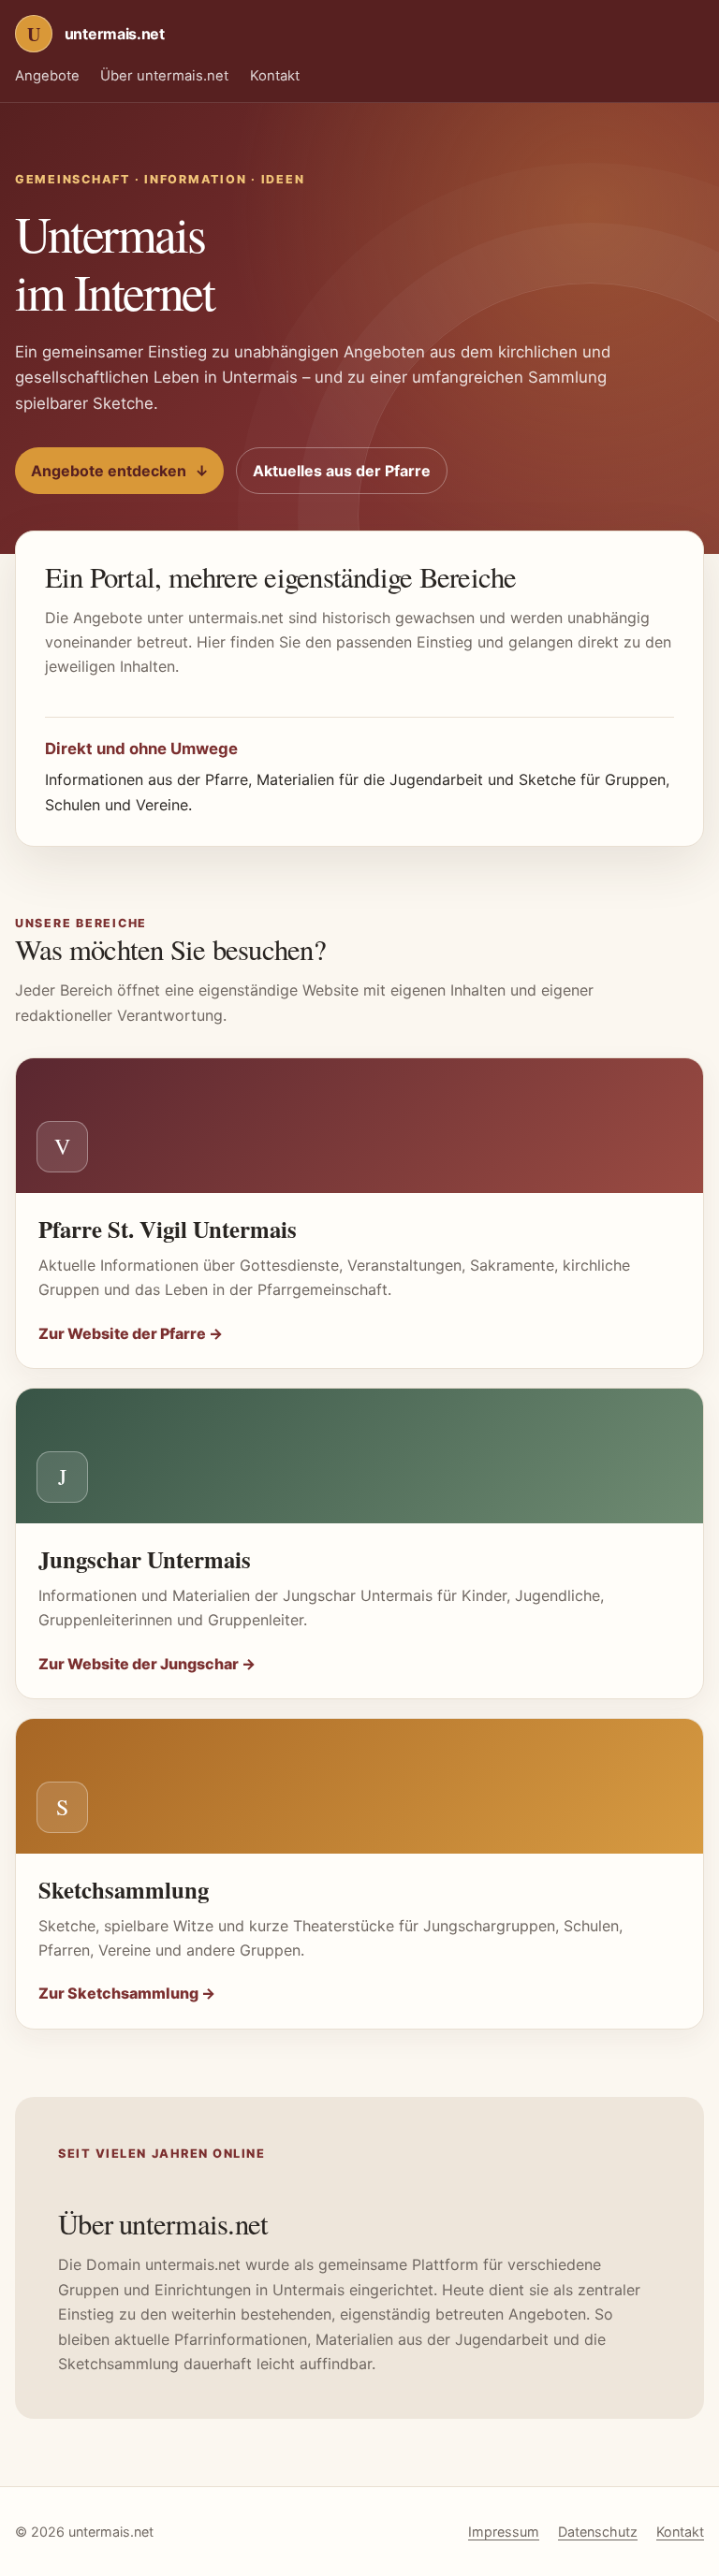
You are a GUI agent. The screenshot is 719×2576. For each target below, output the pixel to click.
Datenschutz (598, 2532)
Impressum (504, 2532)
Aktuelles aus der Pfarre (342, 471)
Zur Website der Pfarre (131, 1333)
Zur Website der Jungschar (147, 1664)
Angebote (47, 76)
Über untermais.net (164, 76)
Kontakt (275, 76)
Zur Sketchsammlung (127, 1993)
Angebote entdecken (120, 471)
